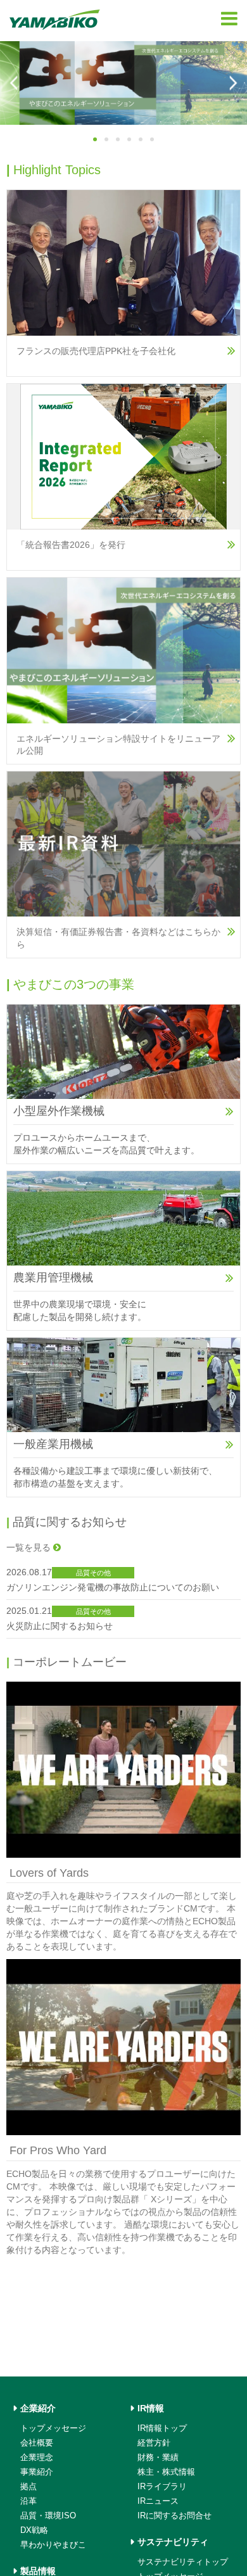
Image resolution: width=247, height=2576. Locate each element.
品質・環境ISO (48, 2516)
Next (232, 83)
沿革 (28, 2501)
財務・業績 (158, 2457)
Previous (15, 83)
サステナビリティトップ (183, 2562)
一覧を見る (30, 1547)
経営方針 (154, 2443)
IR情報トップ (162, 2428)
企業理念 (37, 2457)
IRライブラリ (162, 2486)
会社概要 (37, 2443)
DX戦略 (34, 2530)
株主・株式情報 (166, 2472)
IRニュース (158, 2501)
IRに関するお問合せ (174, 2516)
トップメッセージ (53, 2428)
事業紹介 (37, 2472)
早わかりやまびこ (53, 2545)
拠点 (28, 2486)
